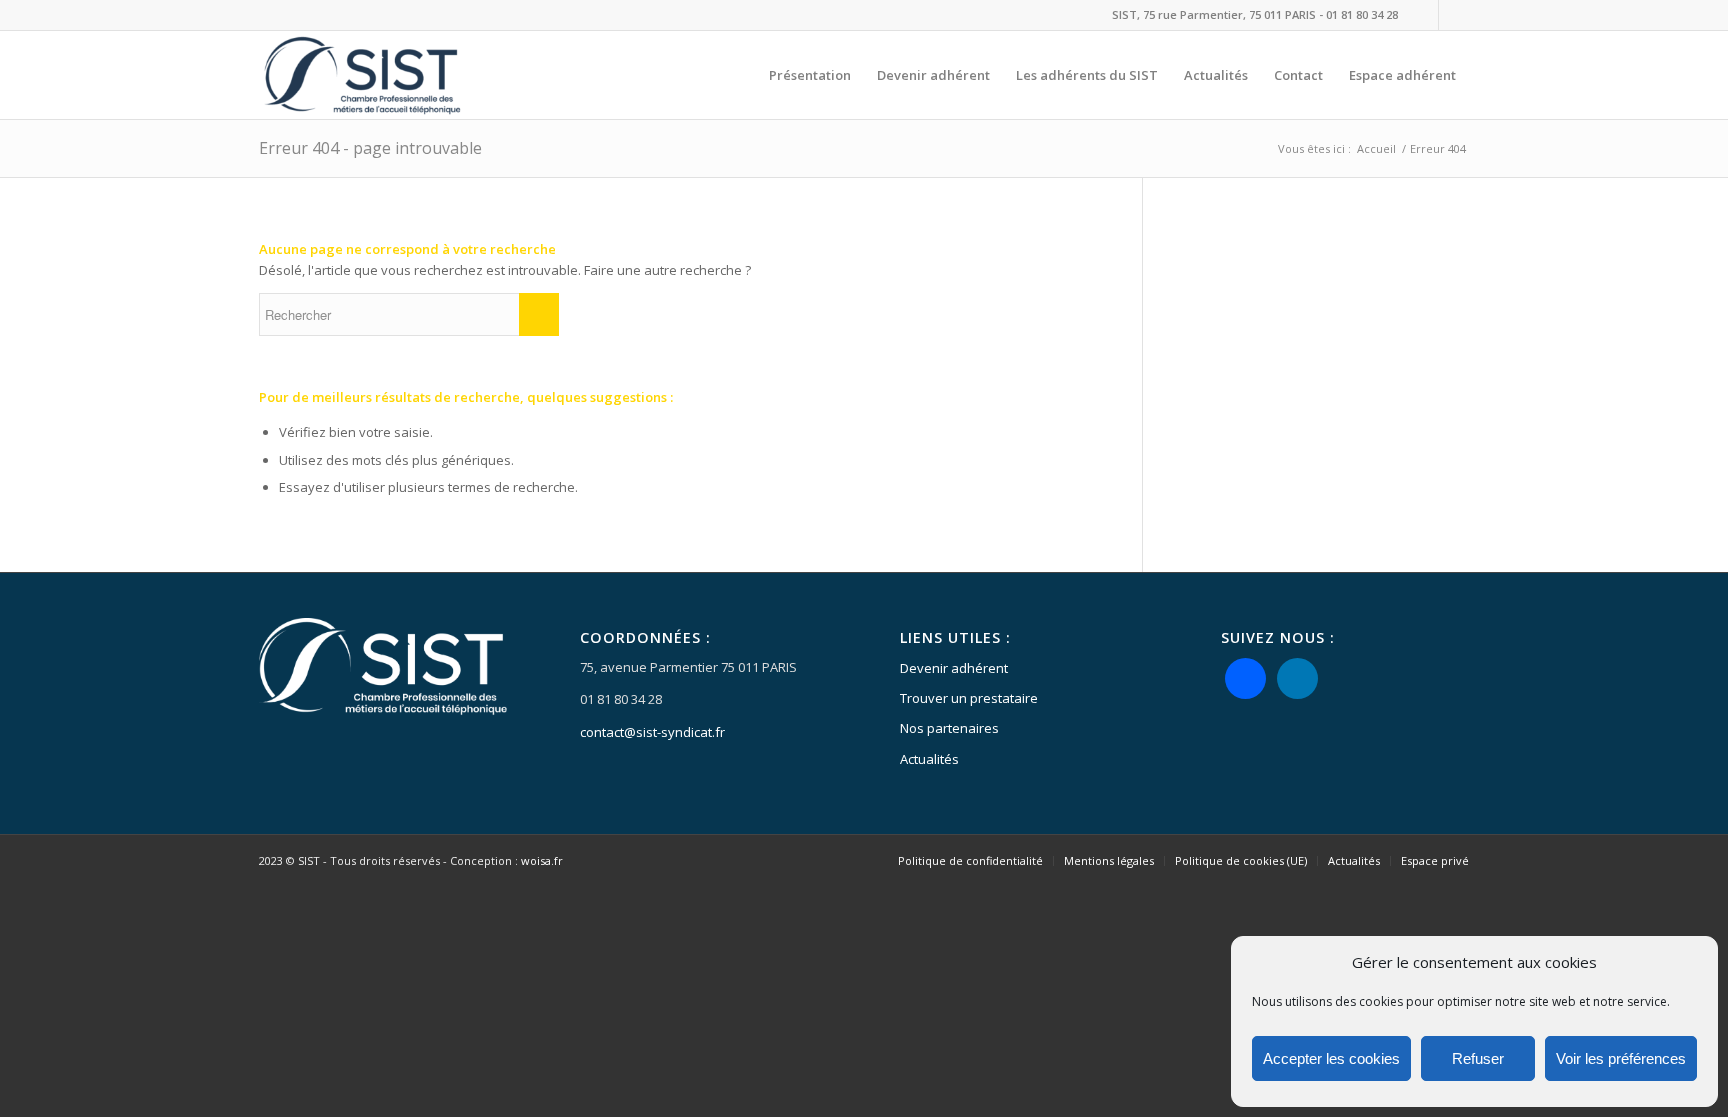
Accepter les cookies (1331, 1058)
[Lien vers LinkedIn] (1454, 15)
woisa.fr (542, 860)
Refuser (1478, 1058)
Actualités (929, 759)
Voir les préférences (1621, 1058)
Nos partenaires (949, 728)
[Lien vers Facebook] (1423, 15)
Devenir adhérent (954, 668)
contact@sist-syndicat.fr (652, 732)
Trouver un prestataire (969, 698)
